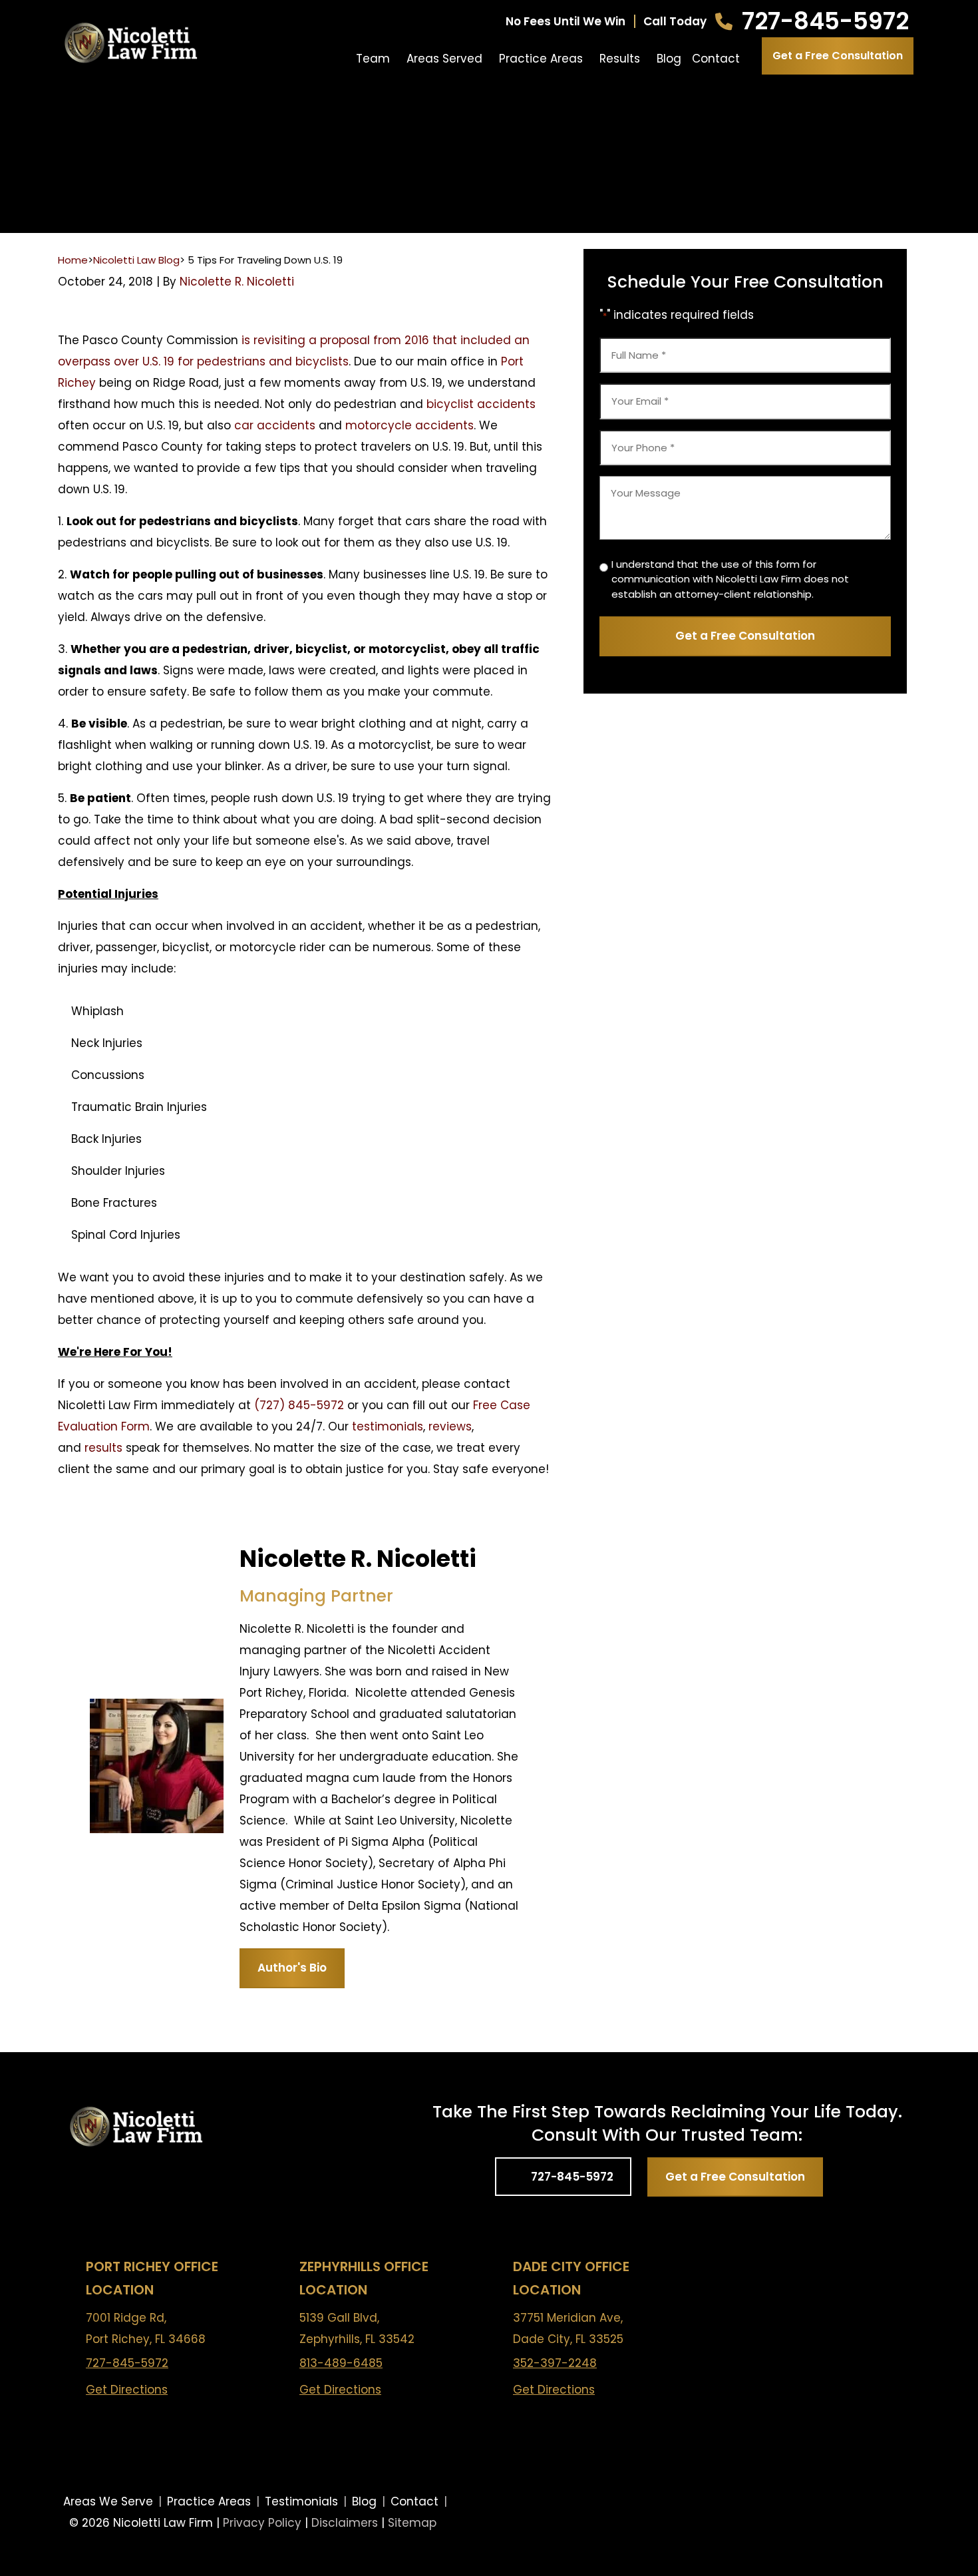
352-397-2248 (555, 2363)
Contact (716, 59)
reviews (450, 1426)
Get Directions (127, 2390)
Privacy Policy (262, 2523)
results (103, 1448)
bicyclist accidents (481, 404)
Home (73, 260)
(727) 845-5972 (299, 1405)
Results (620, 59)
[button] (397, 59)
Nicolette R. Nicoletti (237, 282)
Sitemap (412, 2523)
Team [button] (373, 59)
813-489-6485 (341, 2363)
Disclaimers (345, 2523)
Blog (669, 59)
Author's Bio (292, 1968)
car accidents (275, 425)
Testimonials (301, 2501)
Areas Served (444, 59)
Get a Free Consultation (838, 56)
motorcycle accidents (409, 425)
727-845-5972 (825, 21)
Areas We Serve (108, 2501)
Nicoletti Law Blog (136, 260)
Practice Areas (541, 59)
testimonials (388, 1426)
